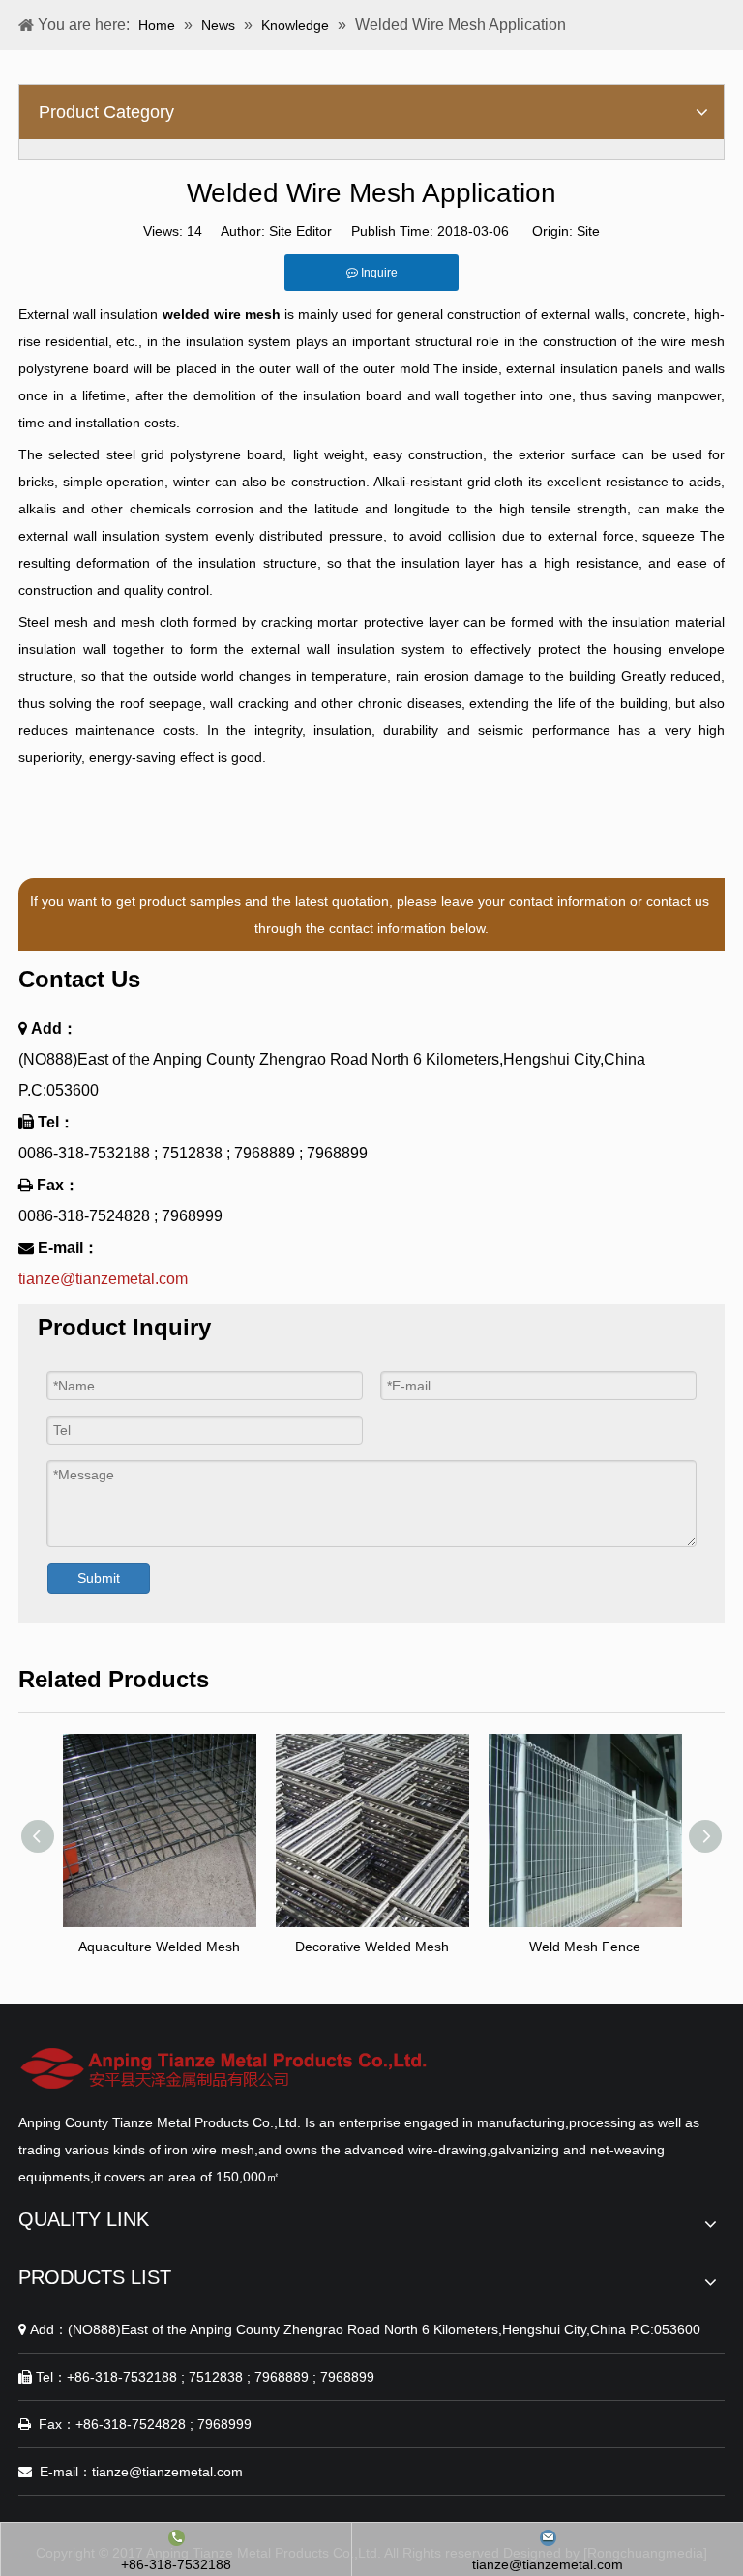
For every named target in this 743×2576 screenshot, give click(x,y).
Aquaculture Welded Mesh (159, 1947)
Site (588, 231)
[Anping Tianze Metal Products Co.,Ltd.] (225, 2068)
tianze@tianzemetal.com (103, 1279)
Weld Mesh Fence (585, 1947)
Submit (99, 1578)
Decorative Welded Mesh (372, 1947)
